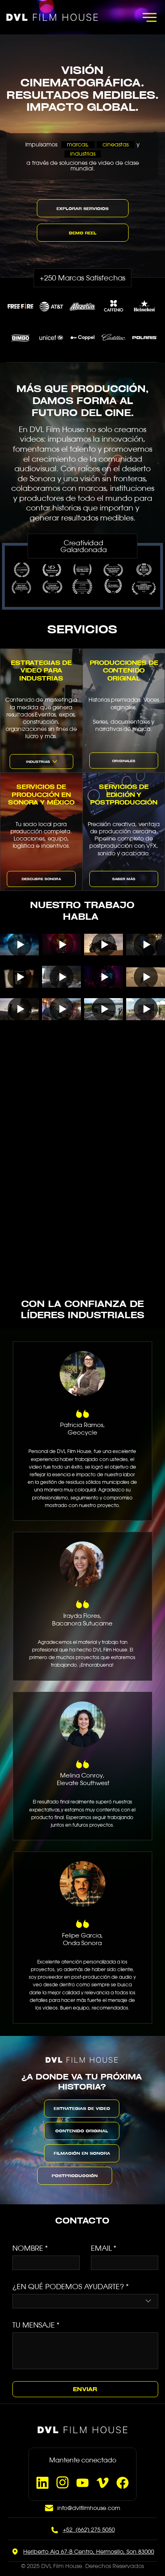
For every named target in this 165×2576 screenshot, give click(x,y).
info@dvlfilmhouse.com (89, 2482)
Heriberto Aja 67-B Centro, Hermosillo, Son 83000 (89, 2525)
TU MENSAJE (36, 2298)
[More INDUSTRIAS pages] (55, 762)
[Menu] (149, 17)
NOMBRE (30, 2248)
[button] (83, 233)
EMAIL (104, 2248)
